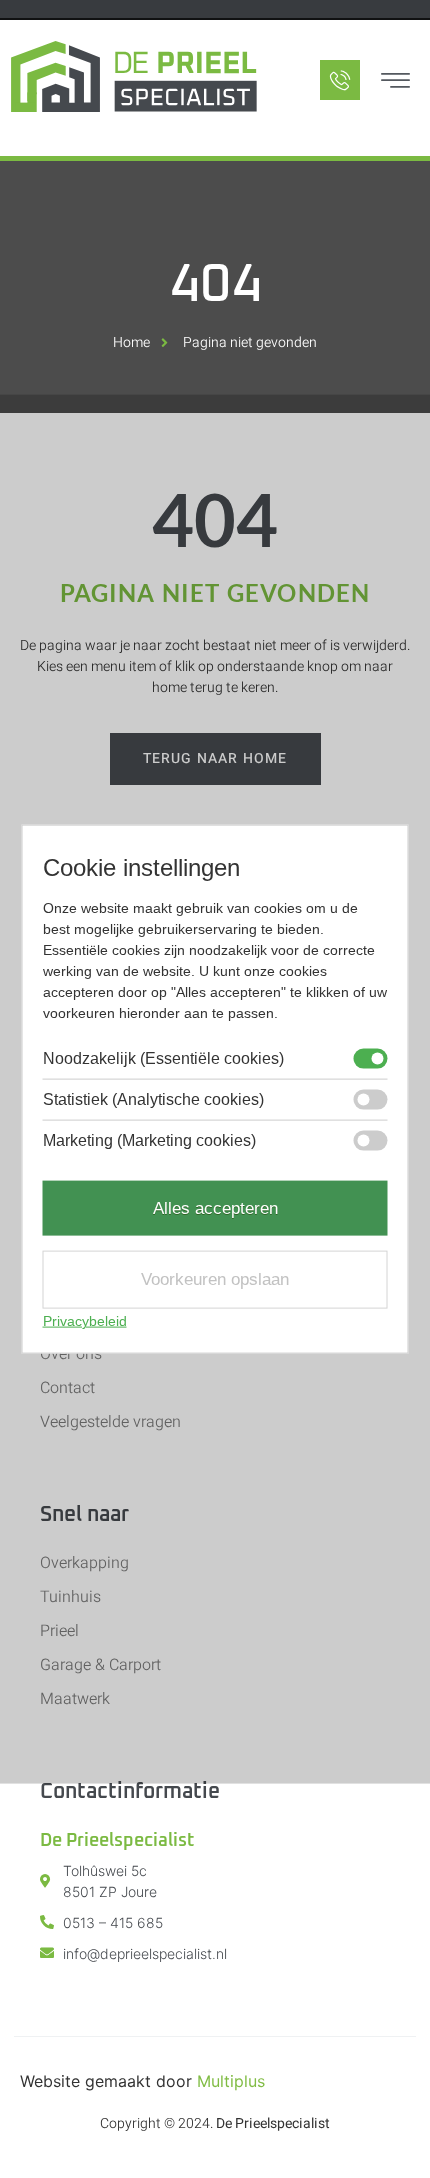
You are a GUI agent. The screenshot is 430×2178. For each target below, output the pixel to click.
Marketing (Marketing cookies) (149, 1140)
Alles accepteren (215, 1207)
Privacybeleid (85, 1320)
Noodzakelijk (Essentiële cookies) (163, 1058)
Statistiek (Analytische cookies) (153, 1099)
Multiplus (231, 2081)
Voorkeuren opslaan (215, 1279)
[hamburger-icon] (395, 83)
